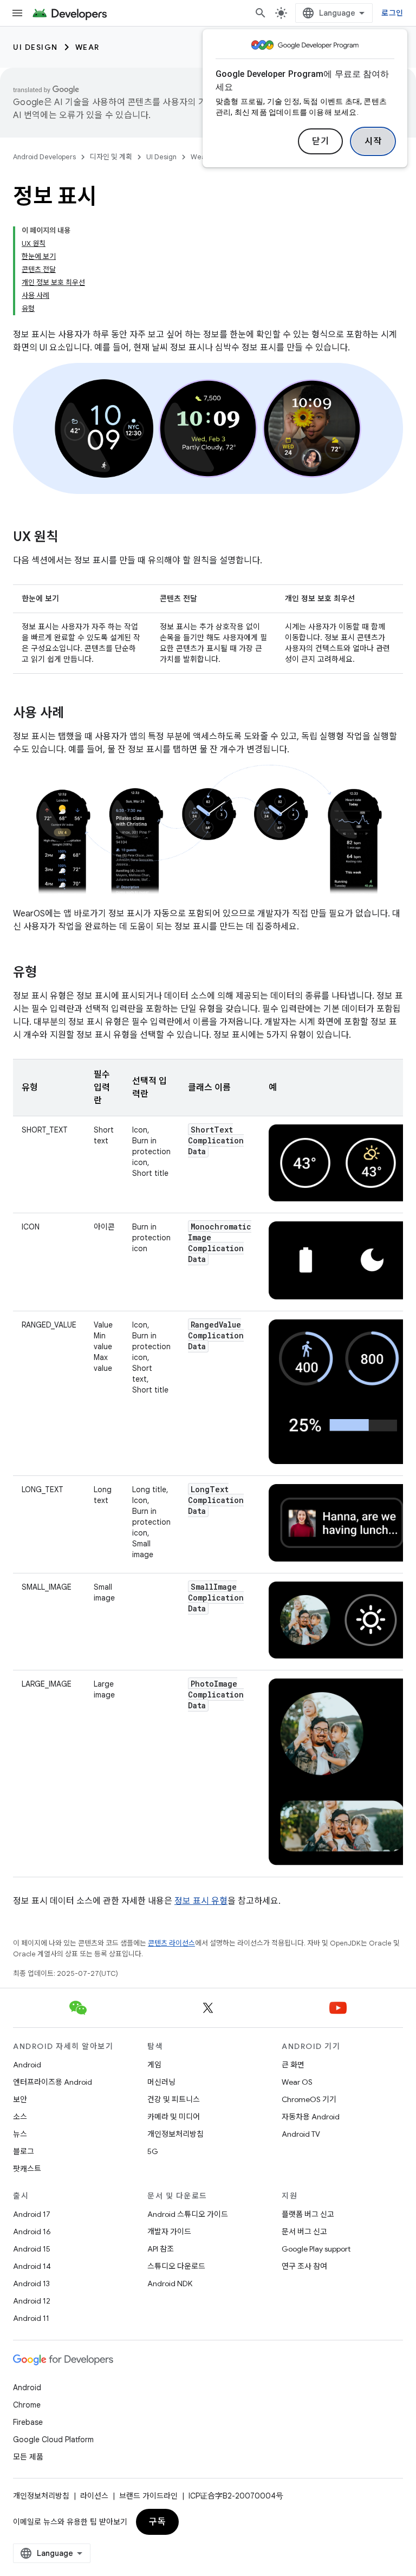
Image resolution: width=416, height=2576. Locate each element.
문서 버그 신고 (304, 2232)
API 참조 (161, 2249)
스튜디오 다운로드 (176, 2266)
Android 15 (32, 2249)
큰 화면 (293, 2065)
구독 (157, 2522)
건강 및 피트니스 (174, 2099)
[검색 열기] (261, 13)
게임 (154, 2065)
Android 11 (31, 2318)
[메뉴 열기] (17, 13)
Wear (87, 47)
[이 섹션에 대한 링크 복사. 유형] (48, 973)
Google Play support (316, 2249)
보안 (20, 2099)
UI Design (35, 47)
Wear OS (297, 2082)
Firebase (28, 2422)
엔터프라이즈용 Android (53, 2082)
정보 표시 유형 (201, 1901)
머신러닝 (161, 2082)
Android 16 (32, 2232)
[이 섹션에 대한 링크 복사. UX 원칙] (69, 538)
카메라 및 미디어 (174, 2117)
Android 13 (31, 2284)
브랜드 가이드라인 (148, 2496)
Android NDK (170, 2284)
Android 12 (32, 2301)
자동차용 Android (311, 2117)
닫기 (320, 141)
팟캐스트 (27, 2169)
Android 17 (32, 2214)
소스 (20, 2117)
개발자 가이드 (169, 2232)
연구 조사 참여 (304, 2266)
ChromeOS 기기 (309, 2099)
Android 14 (32, 2266)
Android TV (301, 2134)
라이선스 (94, 2496)
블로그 (24, 2151)
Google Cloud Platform (53, 2440)
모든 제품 (28, 2457)
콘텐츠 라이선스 (171, 1943)
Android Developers (44, 157)
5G (153, 2151)
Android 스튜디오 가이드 (188, 2214)
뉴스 (20, 2134)
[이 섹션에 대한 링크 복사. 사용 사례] (75, 714)
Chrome (27, 2405)
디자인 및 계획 (111, 157)
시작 (373, 141)
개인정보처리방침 (175, 2134)
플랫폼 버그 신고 (308, 2214)
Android (27, 2065)
